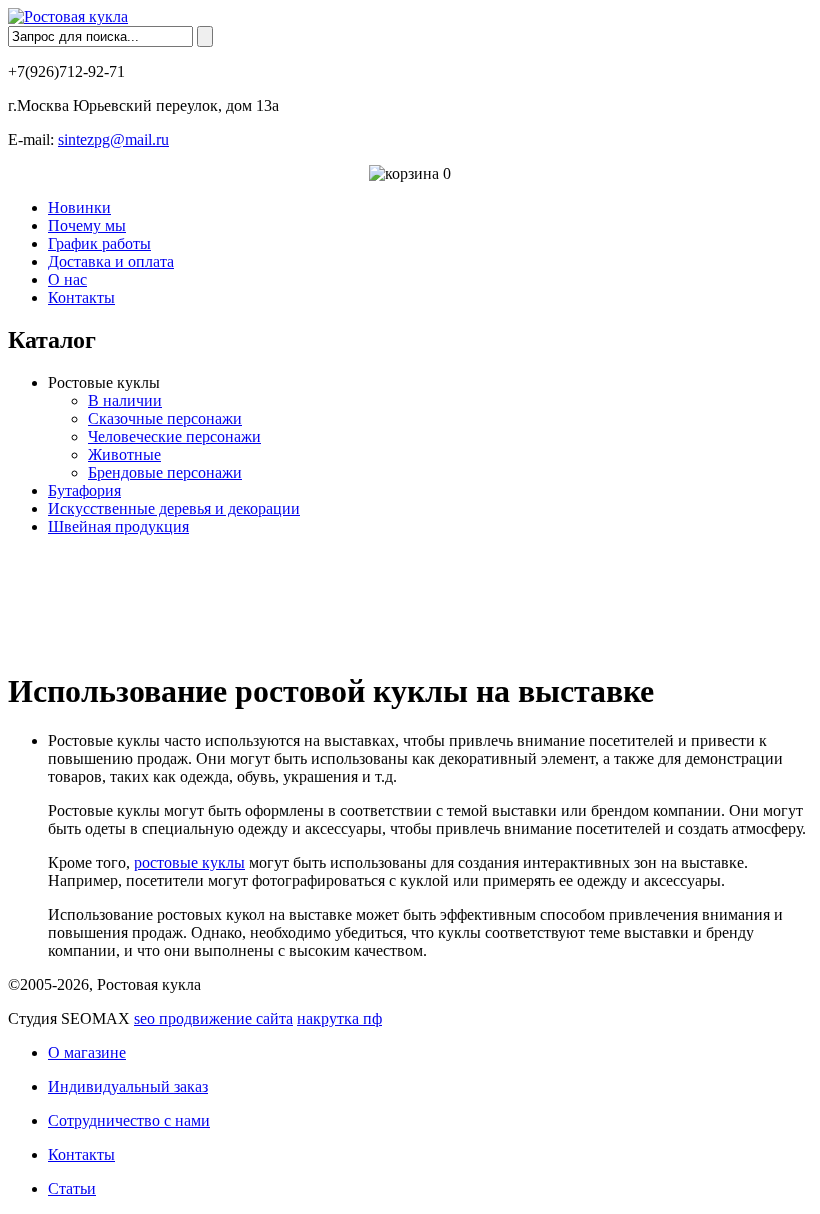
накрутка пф (339, 1018)
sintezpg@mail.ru (113, 139)
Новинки (79, 207)
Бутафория (84, 490)
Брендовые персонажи (165, 472)
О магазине (87, 1052)
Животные (124, 454)
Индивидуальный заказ (128, 1086)
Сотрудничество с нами (129, 1120)
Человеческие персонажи (174, 436)
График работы (99, 243)
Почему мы (87, 225)
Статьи (72, 1188)
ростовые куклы (189, 862)
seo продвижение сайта (213, 1018)
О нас (67, 279)
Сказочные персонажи (165, 418)
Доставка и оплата (111, 261)
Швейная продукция (118, 526)
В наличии (125, 400)
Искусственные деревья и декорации (174, 508)
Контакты (81, 297)
